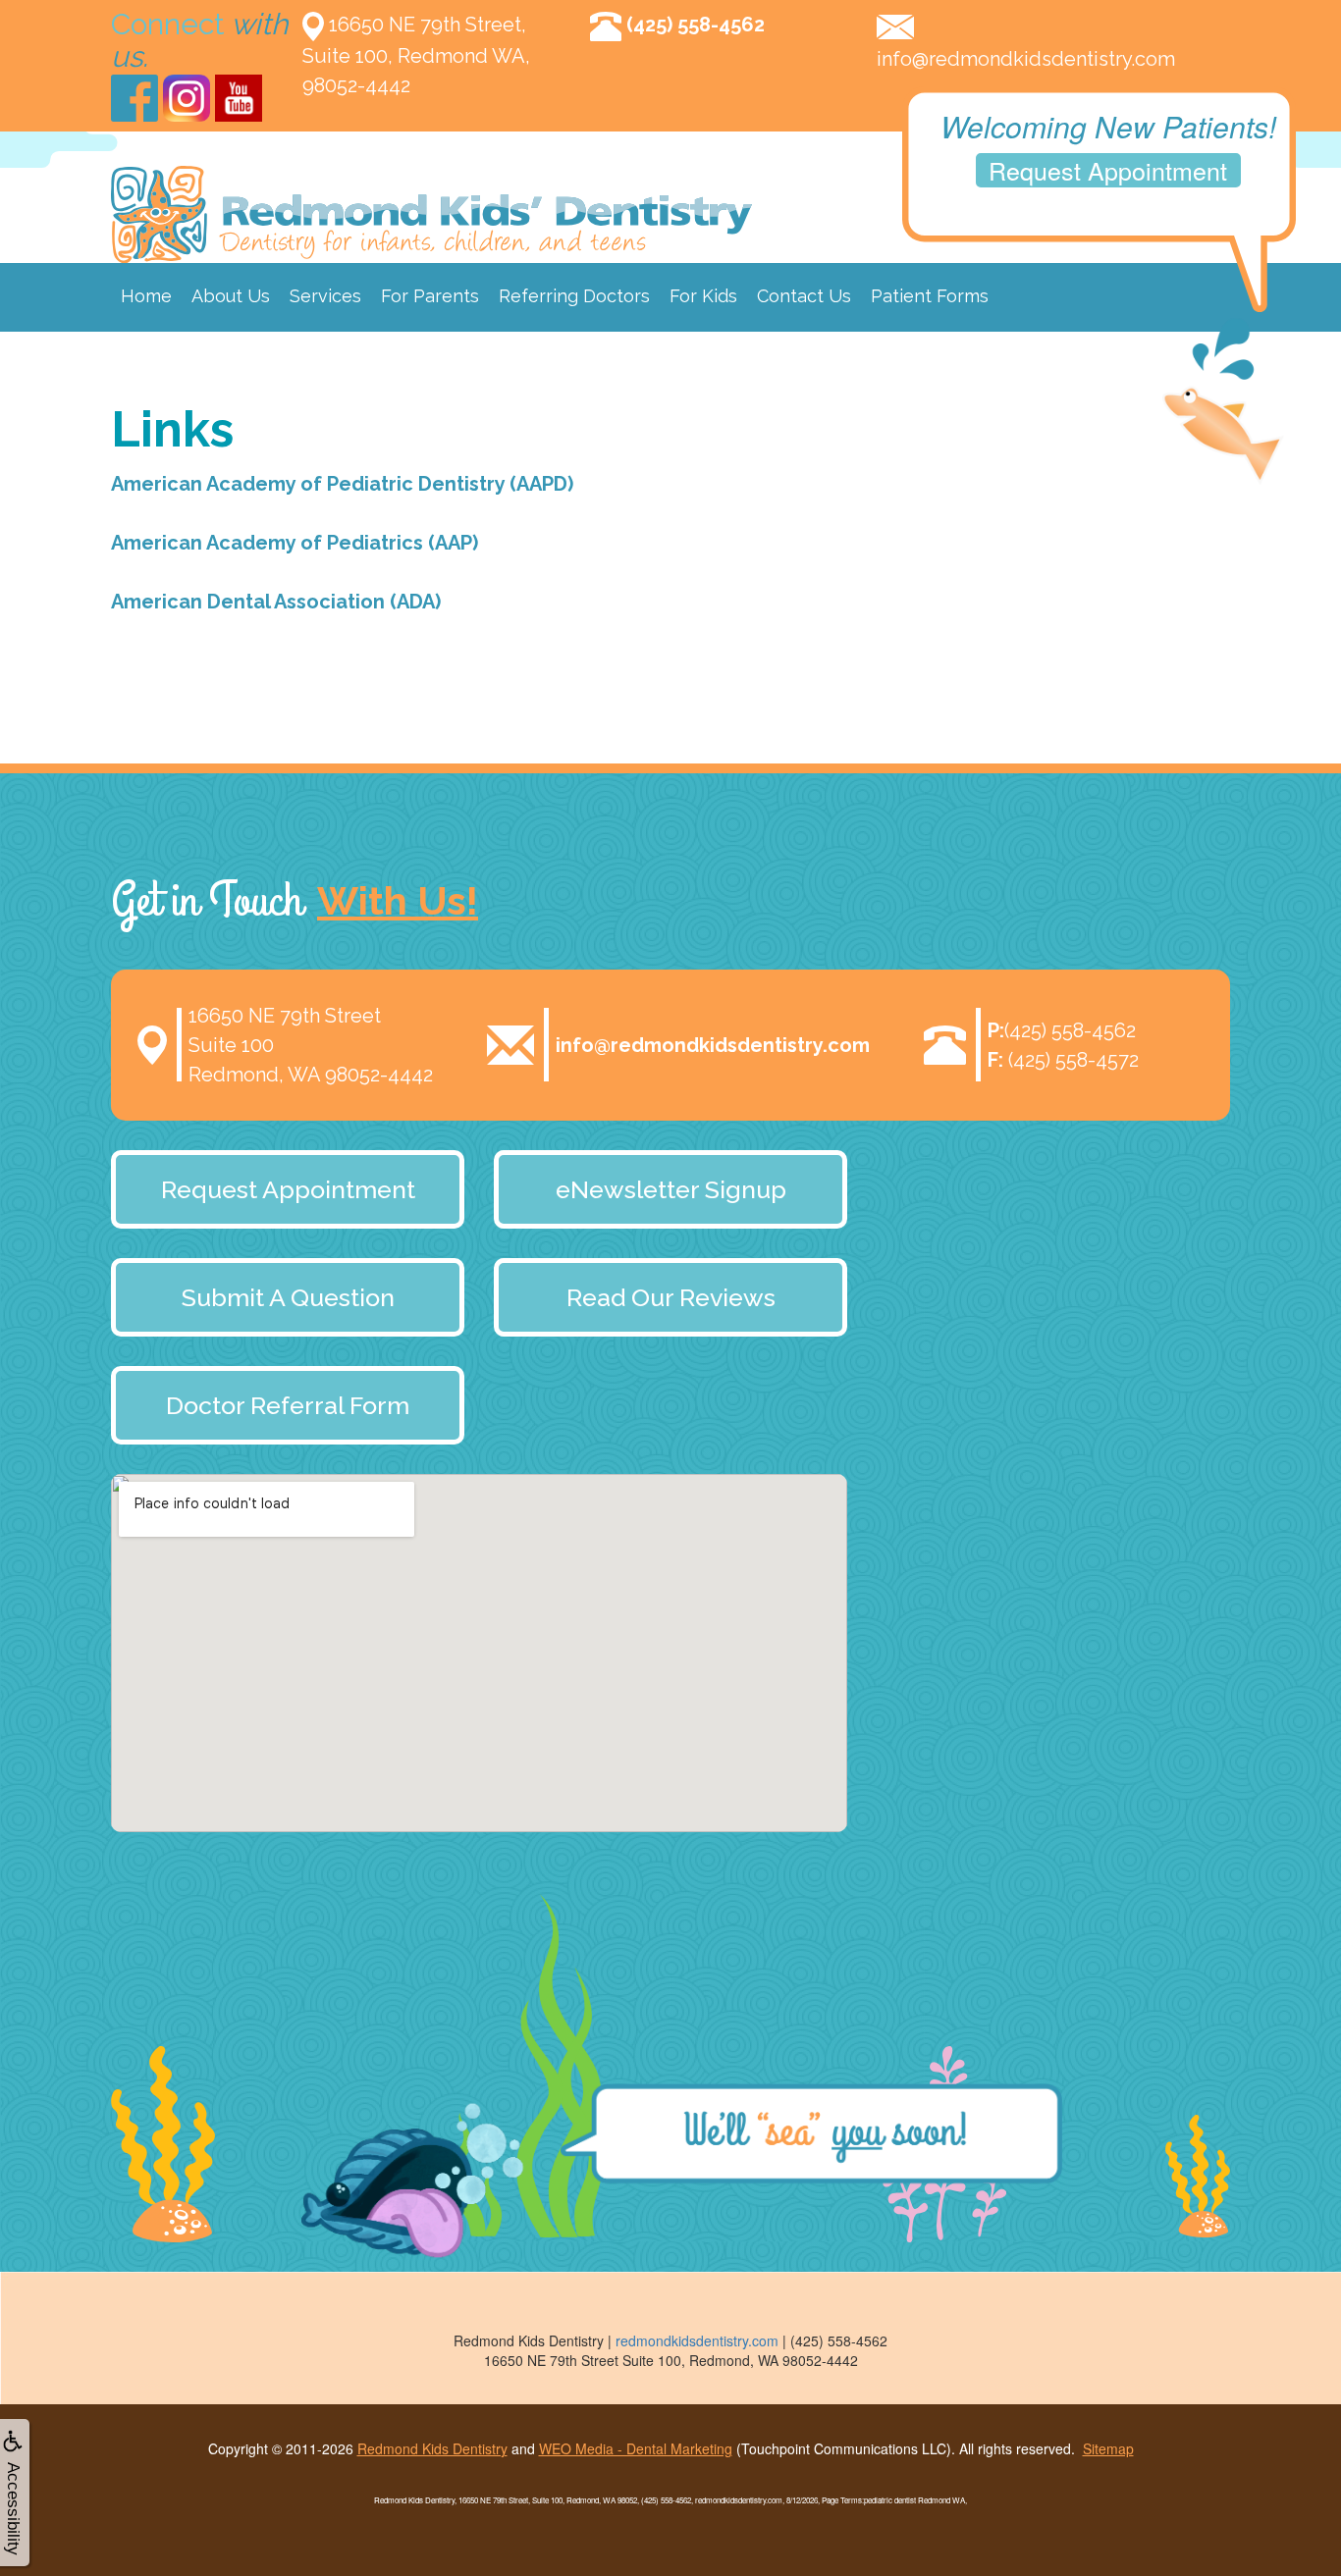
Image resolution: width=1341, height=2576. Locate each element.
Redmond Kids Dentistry (432, 2448)
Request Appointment (1108, 170)
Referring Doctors (574, 296)
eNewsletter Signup (671, 1189)
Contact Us (804, 296)
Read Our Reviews (671, 1297)
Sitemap (1108, 2448)
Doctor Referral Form (288, 1405)
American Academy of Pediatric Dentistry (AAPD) (342, 484)
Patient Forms (930, 296)
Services (325, 296)
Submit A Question (288, 1297)
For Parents (430, 296)
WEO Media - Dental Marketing (636, 2448)
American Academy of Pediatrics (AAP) (295, 543)
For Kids (703, 296)
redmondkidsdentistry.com (697, 2340)
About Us (231, 296)
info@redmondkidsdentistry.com (1026, 59)
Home (146, 296)
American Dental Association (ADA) (276, 602)
